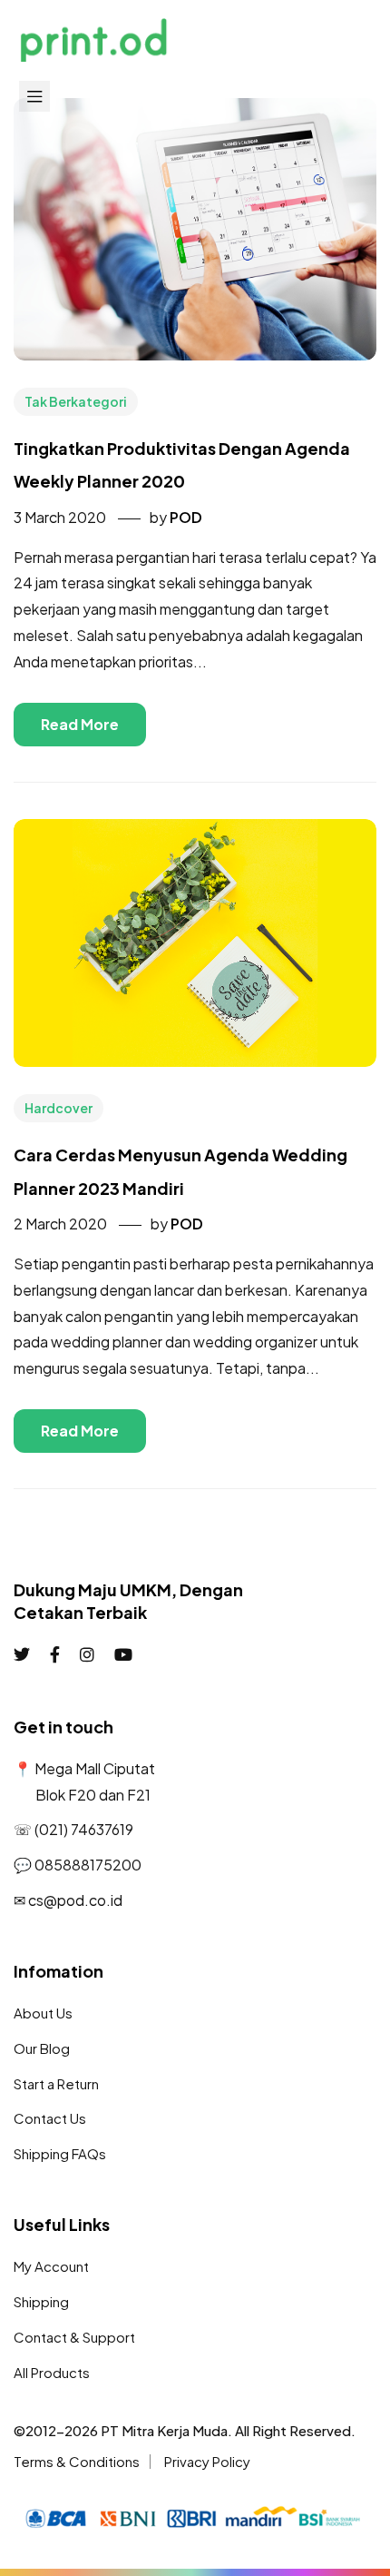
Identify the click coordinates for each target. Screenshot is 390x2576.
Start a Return (56, 2083)
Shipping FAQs (60, 2153)
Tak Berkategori (76, 401)
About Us (43, 2013)
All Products (52, 2372)
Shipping (41, 2301)
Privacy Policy (207, 2461)
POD (186, 517)
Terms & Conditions (77, 2461)
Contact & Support (74, 2337)
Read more (80, 724)
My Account (51, 2266)
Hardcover (58, 1108)
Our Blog (42, 2048)
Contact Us (50, 2118)
